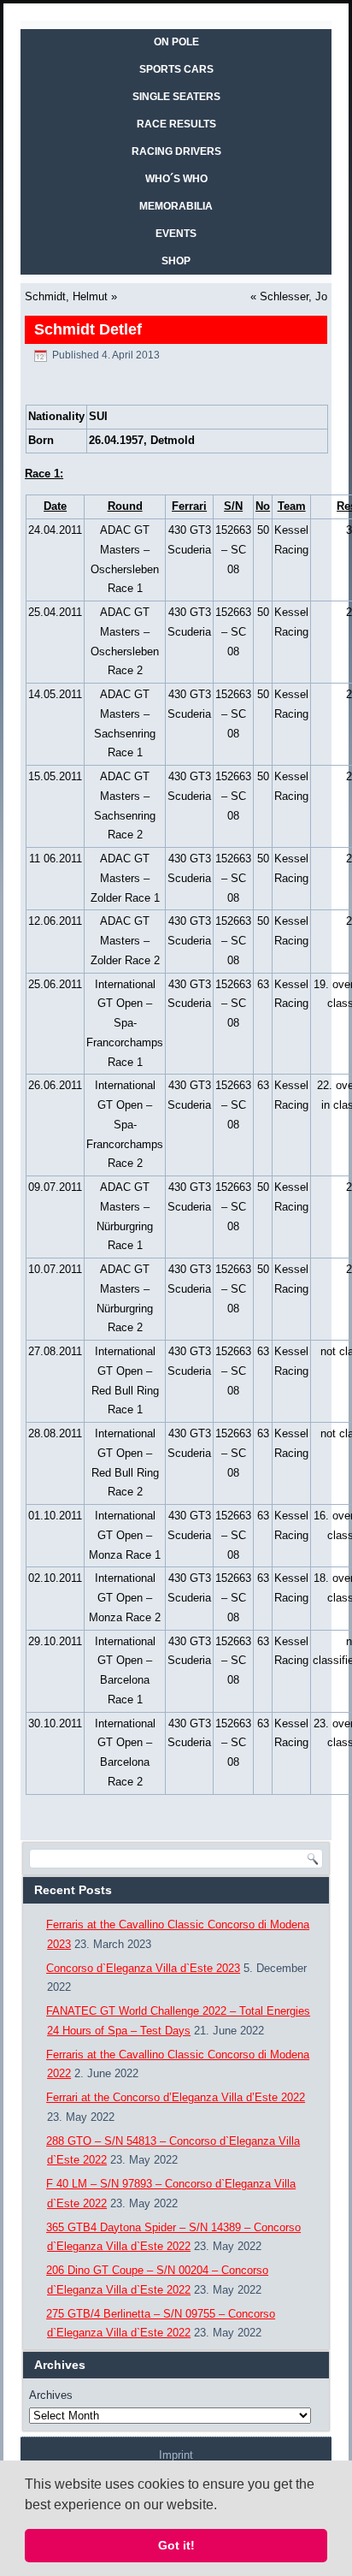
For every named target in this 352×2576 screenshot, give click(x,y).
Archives (51, 2395)
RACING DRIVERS (176, 151)
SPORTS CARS (176, 69)
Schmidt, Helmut (66, 296)
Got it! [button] (176, 2545)
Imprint (176, 2455)
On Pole (176, 42)
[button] (223, 2506)
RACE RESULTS (176, 124)
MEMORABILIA (176, 206)
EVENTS (176, 234)
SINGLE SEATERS (176, 97)
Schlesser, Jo (293, 296)
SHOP (176, 261)
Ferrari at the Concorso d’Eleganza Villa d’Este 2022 (176, 2097)
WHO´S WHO (176, 179)
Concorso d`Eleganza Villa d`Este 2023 (143, 1968)
